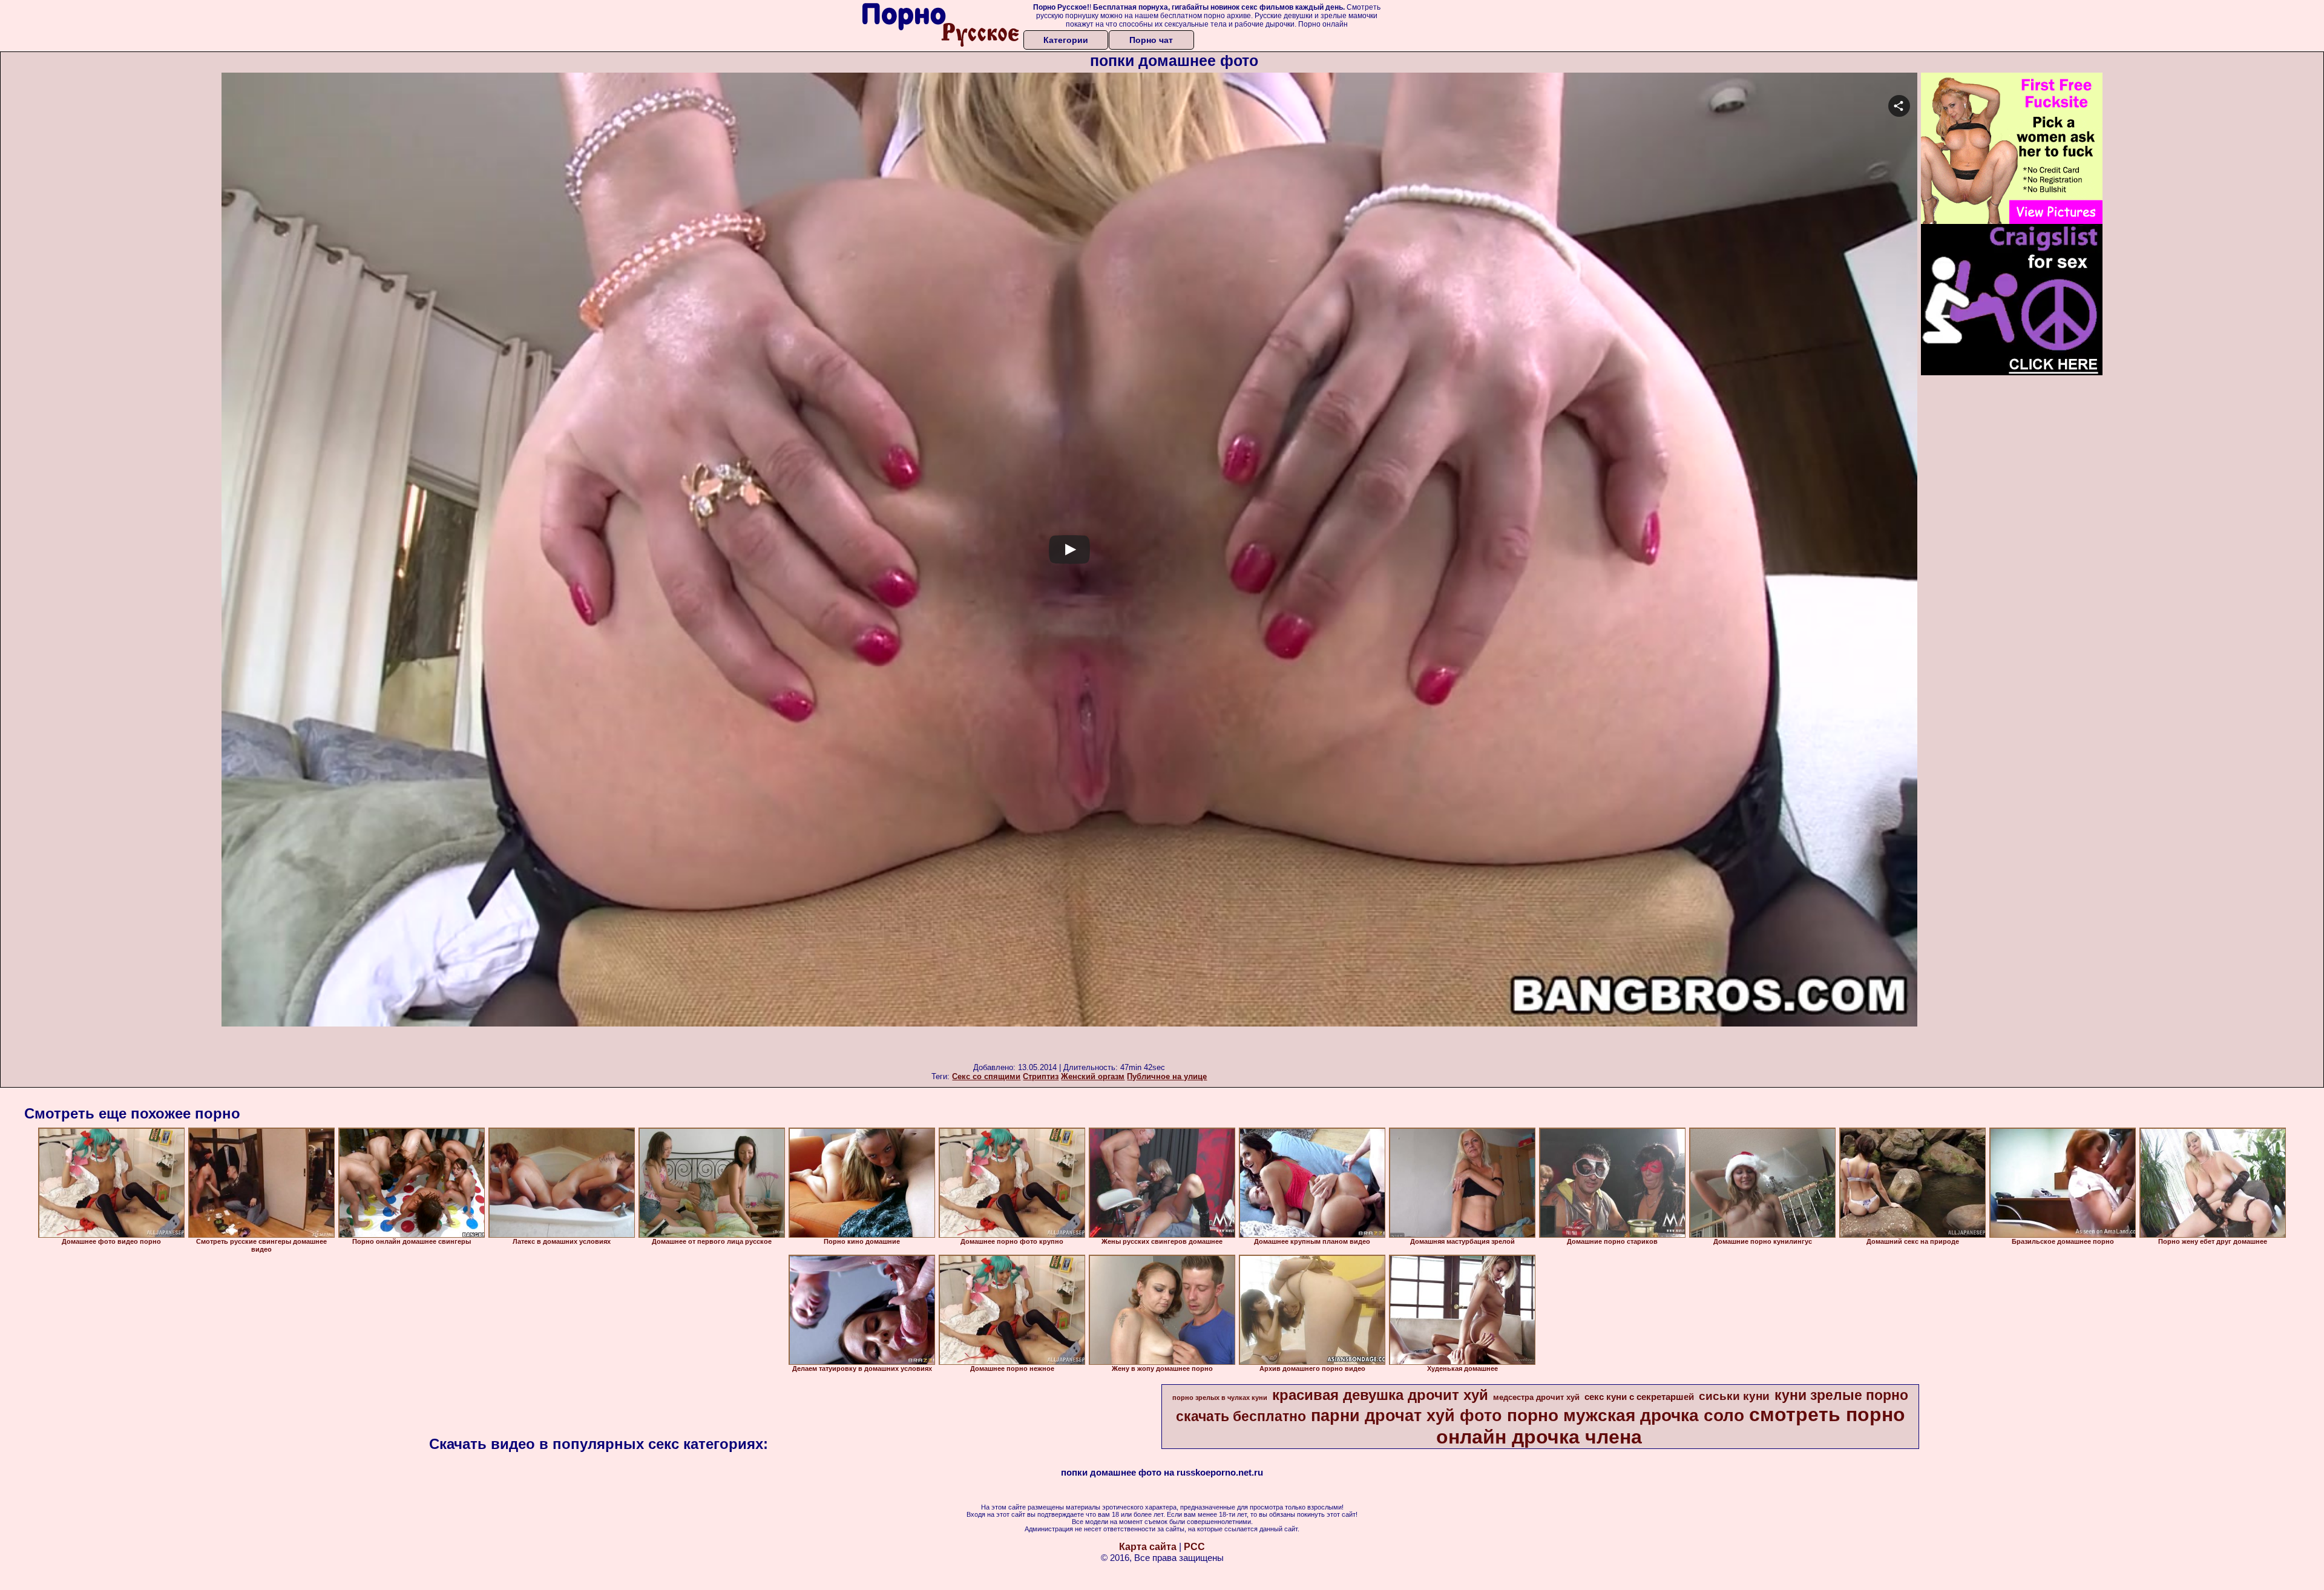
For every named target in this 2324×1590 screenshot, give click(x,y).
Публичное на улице (1167, 1076)
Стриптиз (1041, 1076)
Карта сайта (1148, 1547)
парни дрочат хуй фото (1407, 1416)
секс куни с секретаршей (1639, 1397)
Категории (1066, 40)
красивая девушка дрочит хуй (1380, 1395)
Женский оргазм (1093, 1076)
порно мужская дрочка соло (1626, 1415)
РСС (1194, 1547)
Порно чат (1151, 40)
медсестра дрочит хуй (1536, 1397)
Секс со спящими (986, 1076)
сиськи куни (1734, 1396)
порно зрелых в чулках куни (1220, 1398)
